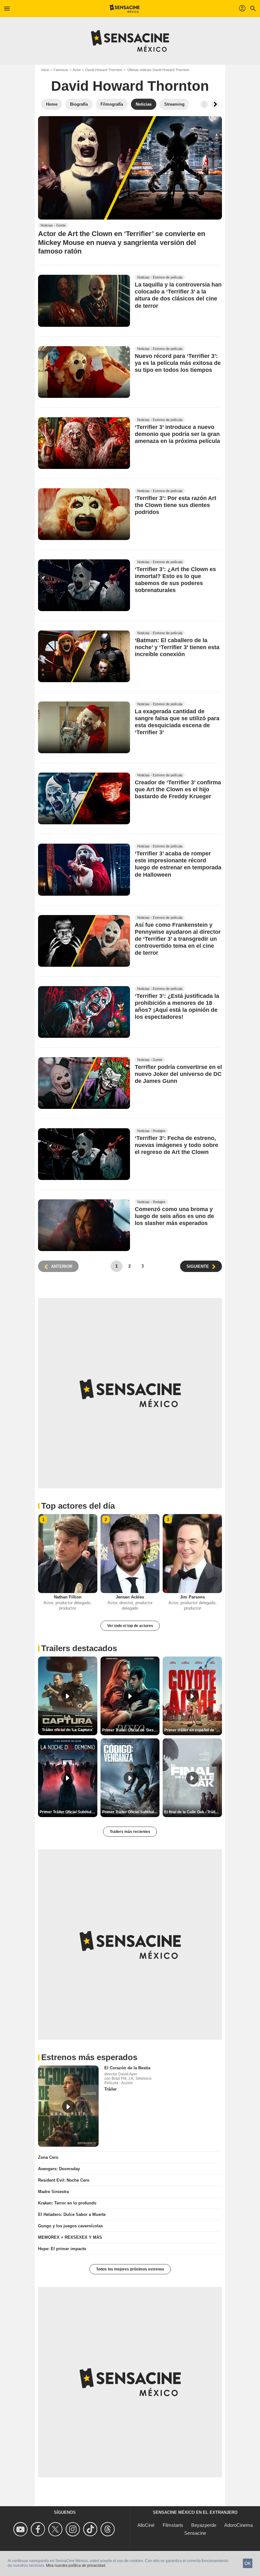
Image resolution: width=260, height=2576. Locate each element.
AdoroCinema (238, 2525)
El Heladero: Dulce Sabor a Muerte (72, 2214)
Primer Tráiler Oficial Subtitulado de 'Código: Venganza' (131, 1812)
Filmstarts (173, 2525)
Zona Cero (48, 2157)
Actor (77, 70)
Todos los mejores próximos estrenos (130, 2269)
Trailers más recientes (130, 1832)
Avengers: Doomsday (59, 2169)
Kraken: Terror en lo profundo (67, 2203)
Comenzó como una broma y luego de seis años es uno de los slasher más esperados (174, 1216)
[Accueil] (125, 9)
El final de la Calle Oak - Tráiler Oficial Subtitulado (193, 1812)
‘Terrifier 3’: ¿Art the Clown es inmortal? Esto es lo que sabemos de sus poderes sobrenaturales (175, 580)
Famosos (61, 70)
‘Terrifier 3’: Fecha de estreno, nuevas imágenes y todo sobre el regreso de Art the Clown (176, 1145)
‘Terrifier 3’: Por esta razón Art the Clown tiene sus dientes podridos (175, 505)
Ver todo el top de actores (130, 1626)
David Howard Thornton (104, 70)
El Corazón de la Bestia (127, 2068)
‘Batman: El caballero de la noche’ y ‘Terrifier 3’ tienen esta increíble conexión (177, 647)
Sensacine (195, 2533)
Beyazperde (204, 2525)
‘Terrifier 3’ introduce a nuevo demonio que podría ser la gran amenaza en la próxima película (177, 434)
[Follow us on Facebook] (39, 2529)
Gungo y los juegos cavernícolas (70, 2226)
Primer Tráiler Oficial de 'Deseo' (131, 1730)
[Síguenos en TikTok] (91, 2529)
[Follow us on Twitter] (56, 2529)
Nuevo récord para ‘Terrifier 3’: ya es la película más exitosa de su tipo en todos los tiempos (178, 363)
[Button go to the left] (204, 104)
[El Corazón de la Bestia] (68, 2106)
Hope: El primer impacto (62, 2249)
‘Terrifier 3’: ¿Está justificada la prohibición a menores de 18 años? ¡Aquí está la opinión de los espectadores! (177, 1006)
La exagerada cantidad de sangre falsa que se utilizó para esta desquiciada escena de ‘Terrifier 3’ (177, 722)
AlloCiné (146, 2525)
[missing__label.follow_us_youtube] (21, 2529)
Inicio (45, 70)
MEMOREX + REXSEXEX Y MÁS (70, 2237)
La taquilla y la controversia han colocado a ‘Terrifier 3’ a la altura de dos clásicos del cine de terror (178, 295)
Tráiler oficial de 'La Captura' (68, 1730)
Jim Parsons (192, 1597)
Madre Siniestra (53, 2192)
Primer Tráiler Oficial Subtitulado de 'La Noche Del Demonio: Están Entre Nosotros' (68, 1812)
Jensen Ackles (130, 1597)
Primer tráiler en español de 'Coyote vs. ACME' (193, 1730)
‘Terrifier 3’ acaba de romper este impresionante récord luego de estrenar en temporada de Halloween (178, 864)
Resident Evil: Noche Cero (64, 2180)
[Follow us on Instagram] (74, 2529)
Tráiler (110, 2089)
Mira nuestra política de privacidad (76, 2566)
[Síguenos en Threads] (109, 2529)
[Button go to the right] (215, 104)
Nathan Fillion (68, 1597)
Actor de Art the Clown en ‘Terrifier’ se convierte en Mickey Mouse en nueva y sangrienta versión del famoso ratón (122, 242)
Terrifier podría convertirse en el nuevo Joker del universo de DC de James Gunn (178, 1074)
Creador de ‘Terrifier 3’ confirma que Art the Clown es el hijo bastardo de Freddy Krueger (178, 790)
